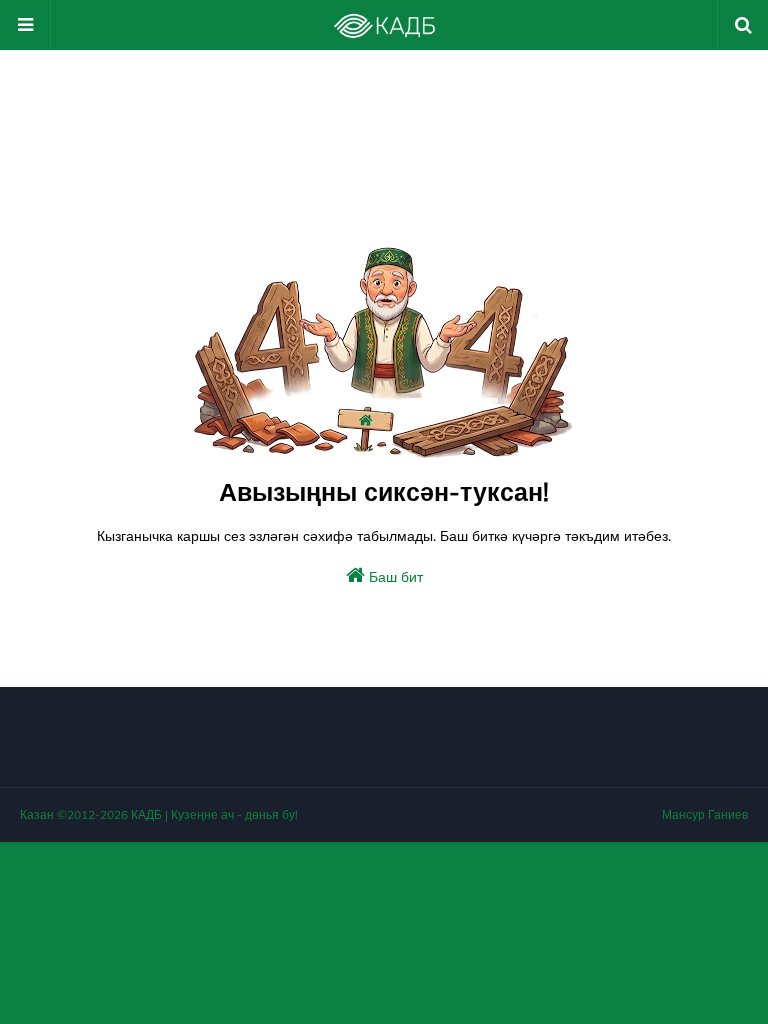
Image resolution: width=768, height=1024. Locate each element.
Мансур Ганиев (705, 814)
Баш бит (394, 577)
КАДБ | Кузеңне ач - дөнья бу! (214, 814)
